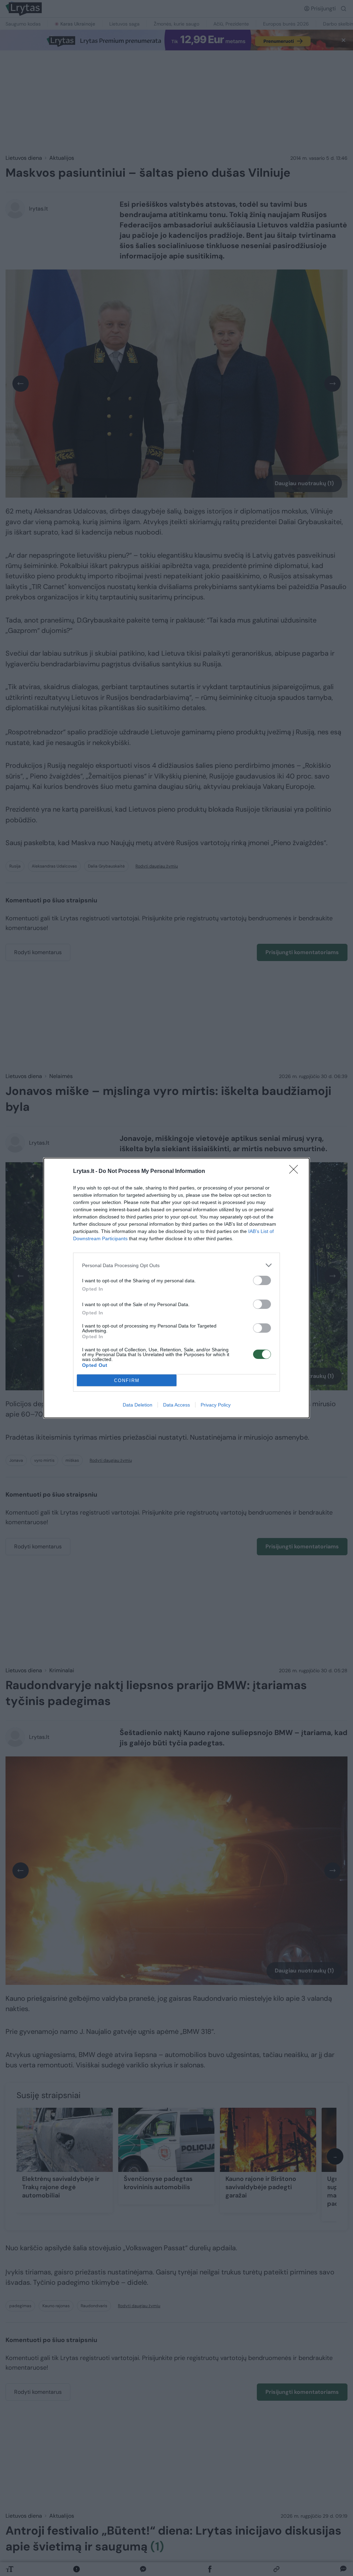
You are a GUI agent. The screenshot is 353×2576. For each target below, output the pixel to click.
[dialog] (176, 1288)
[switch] (262, 1280)
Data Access (176, 1405)
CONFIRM (127, 1380)
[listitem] (176, 1265)
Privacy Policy (216, 1405)
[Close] (296, 1172)
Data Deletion (138, 1405)
